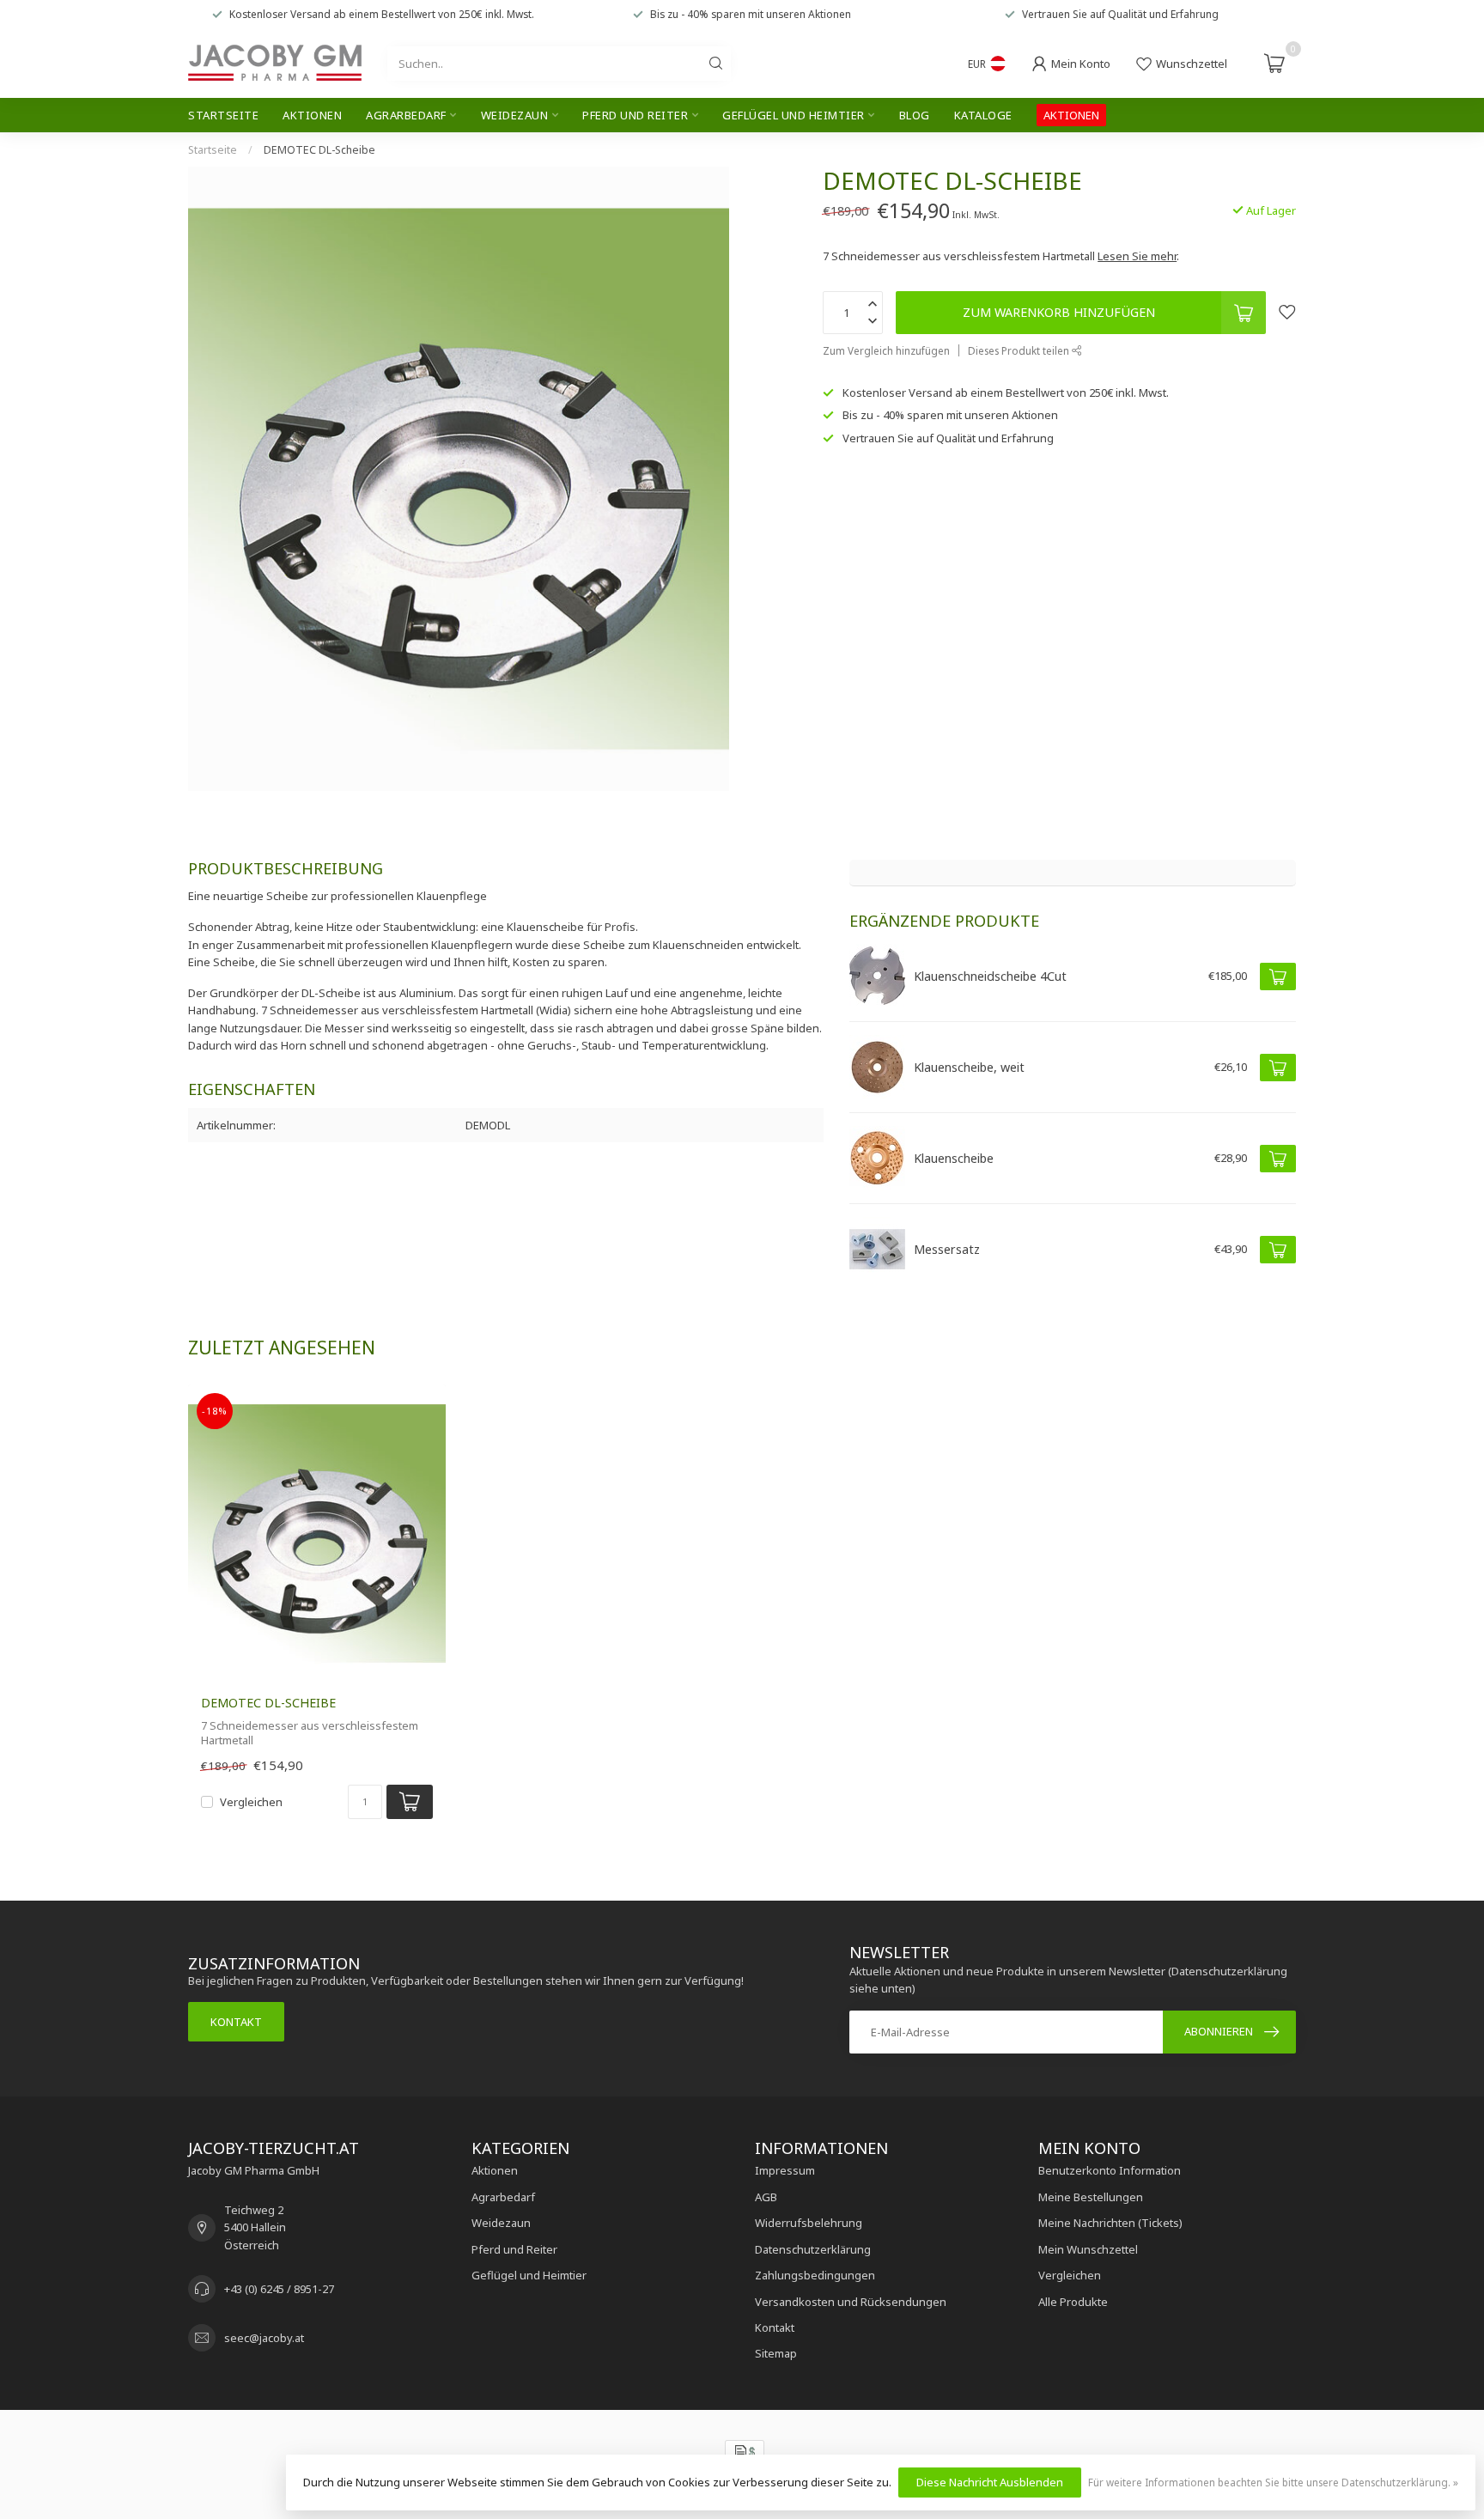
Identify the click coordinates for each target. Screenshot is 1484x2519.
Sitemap (776, 2353)
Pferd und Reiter (635, 115)
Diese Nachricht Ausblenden (990, 2482)
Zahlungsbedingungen (815, 2275)
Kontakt (236, 2022)
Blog (915, 115)
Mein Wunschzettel (1088, 2249)
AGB (766, 2197)
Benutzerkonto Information (1110, 2170)
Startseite (223, 115)
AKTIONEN (1071, 115)
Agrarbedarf (406, 115)
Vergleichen (251, 1802)
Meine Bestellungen (1091, 2197)
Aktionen (312, 115)
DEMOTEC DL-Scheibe (319, 150)
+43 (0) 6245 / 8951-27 (279, 2289)
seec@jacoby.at (264, 2338)
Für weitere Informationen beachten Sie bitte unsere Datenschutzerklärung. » (1273, 2482)
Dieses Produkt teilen (1020, 350)
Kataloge (983, 115)
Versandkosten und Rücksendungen (851, 2302)
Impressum (785, 2170)
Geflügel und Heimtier (794, 115)
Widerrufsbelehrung (809, 2223)
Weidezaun (515, 115)
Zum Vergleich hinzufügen (886, 350)
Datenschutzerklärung (813, 2249)
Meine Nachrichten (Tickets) (1110, 2223)
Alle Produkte (1073, 2302)
